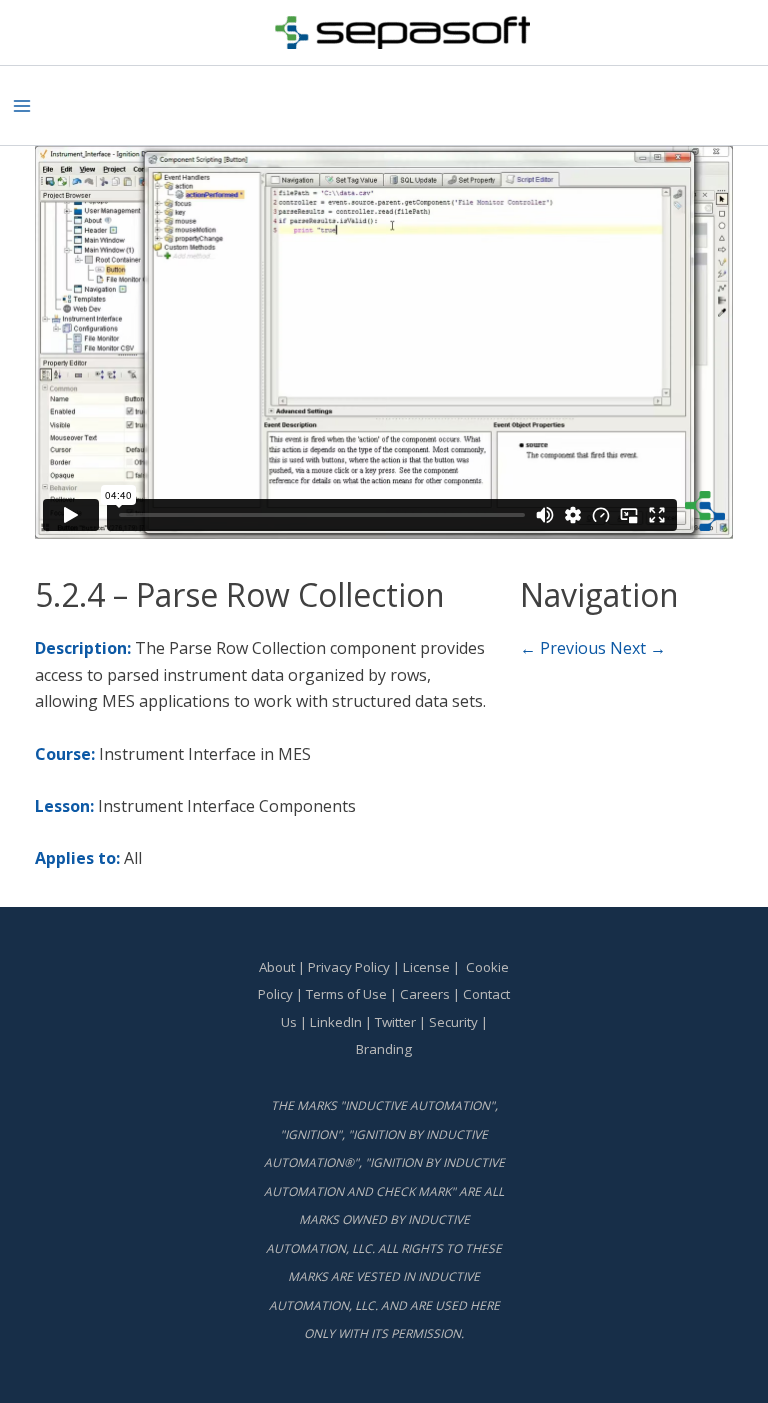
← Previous (563, 648)
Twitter (395, 1022)
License (426, 967)
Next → (638, 648)
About (277, 967)
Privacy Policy (349, 967)
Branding (384, 1049)
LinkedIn (336, 1022)
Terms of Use (346, 994)
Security (453, 1022)
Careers (425, 994)
